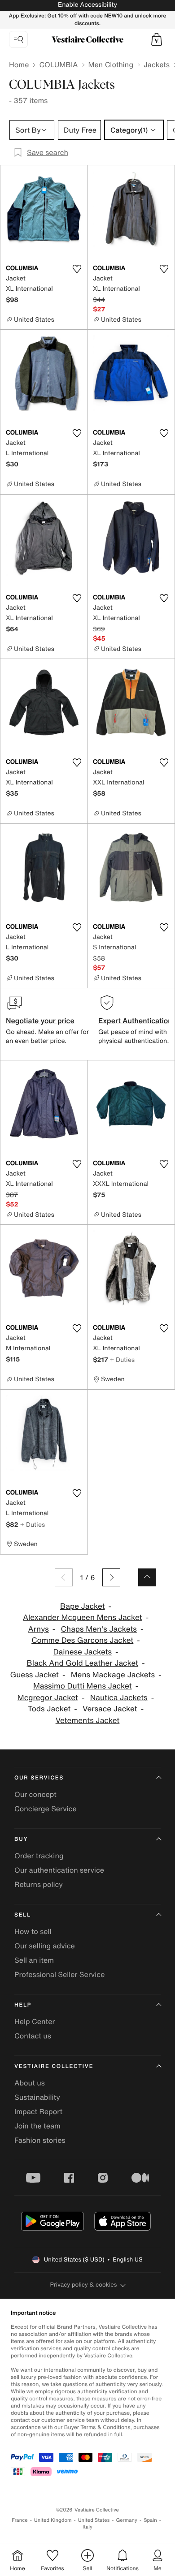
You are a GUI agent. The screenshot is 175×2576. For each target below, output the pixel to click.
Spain (150, 2520)
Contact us (33, 2036)
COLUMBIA (58, 65)
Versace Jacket (110, 1709)
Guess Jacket (35, 1675)
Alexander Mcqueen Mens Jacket (83, 1618)
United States (94, 2520)
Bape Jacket (83, 1606)
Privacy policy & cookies (84, 2285)
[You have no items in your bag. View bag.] (157, 39)
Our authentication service (59, 1870)
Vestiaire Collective (54, 2066)
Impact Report (38, 2111)
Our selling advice (45, 1946)
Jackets (157, 65)
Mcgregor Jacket (48, 1698)
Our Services (39, 1778)
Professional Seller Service (59, 1974)
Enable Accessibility (87, 5)
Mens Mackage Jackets (113, 1675)
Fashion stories (40, 2140)
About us (30, 2083)
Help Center (35, 2021)
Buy (21, 1839)
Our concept (35, 1794)
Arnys (39, 1629)
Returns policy (39, 1884)
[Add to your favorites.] (77, 269)
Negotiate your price (40, 1021)
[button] (157, 39)
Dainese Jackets (82, 1652)
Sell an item (34, 1960)
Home (19, 65)
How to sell (33, 1931)
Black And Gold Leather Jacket (82, 1663)
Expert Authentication (135, 1021)
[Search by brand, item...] (18, 39)
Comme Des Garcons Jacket (82, 1640)
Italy (87, 2527)
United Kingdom (53, 2520)
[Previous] (64, 1577)
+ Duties (122, 1359)
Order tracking (39, 1856)
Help (23, 2005)
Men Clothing (111, 65)
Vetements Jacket (88, 1721)
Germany (127, 2520)
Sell (23, 1915)
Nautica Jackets (119, 1698)
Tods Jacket (49, 1709)
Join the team (37, 2126)
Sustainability (37, 2097)
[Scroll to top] (147, 1577)
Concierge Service (46, 1809)
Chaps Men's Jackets (99, 1629)
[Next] (111, 1577)
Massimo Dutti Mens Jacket (83, 1686)
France (20, 2520)
